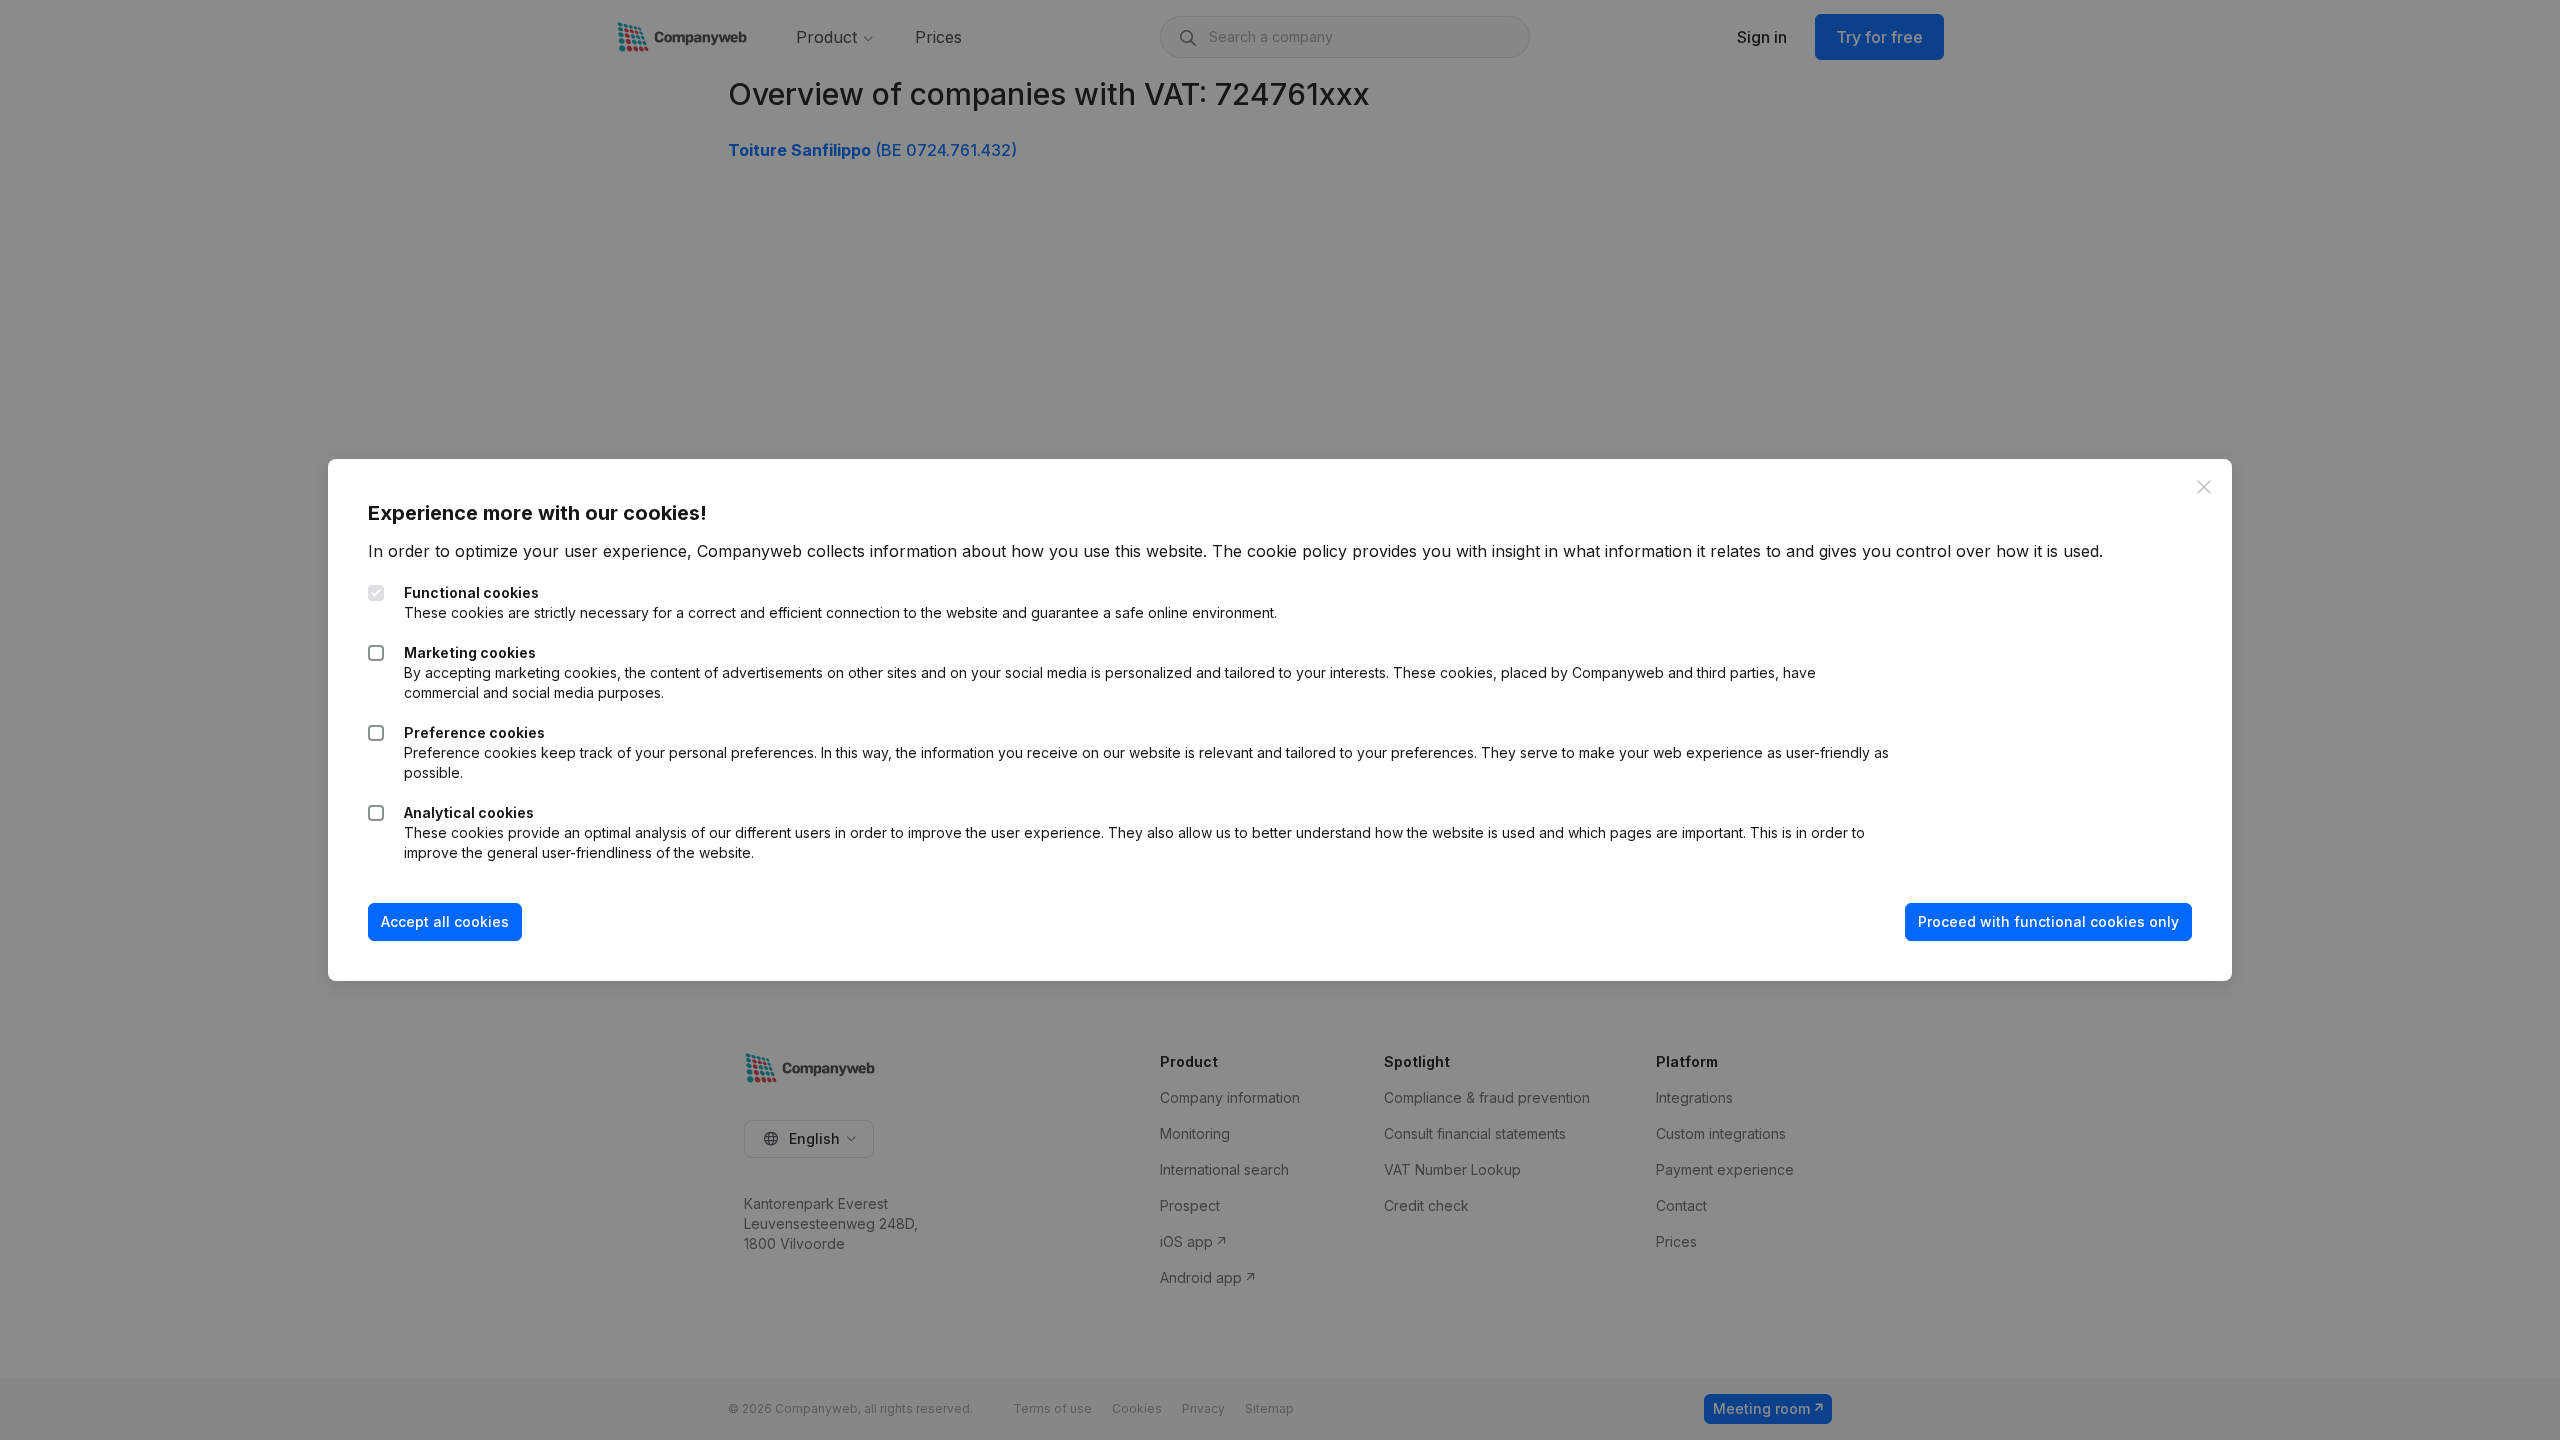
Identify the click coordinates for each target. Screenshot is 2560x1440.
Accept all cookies (445, 921)
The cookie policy (1279, 551)
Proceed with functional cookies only (2048, 921)
